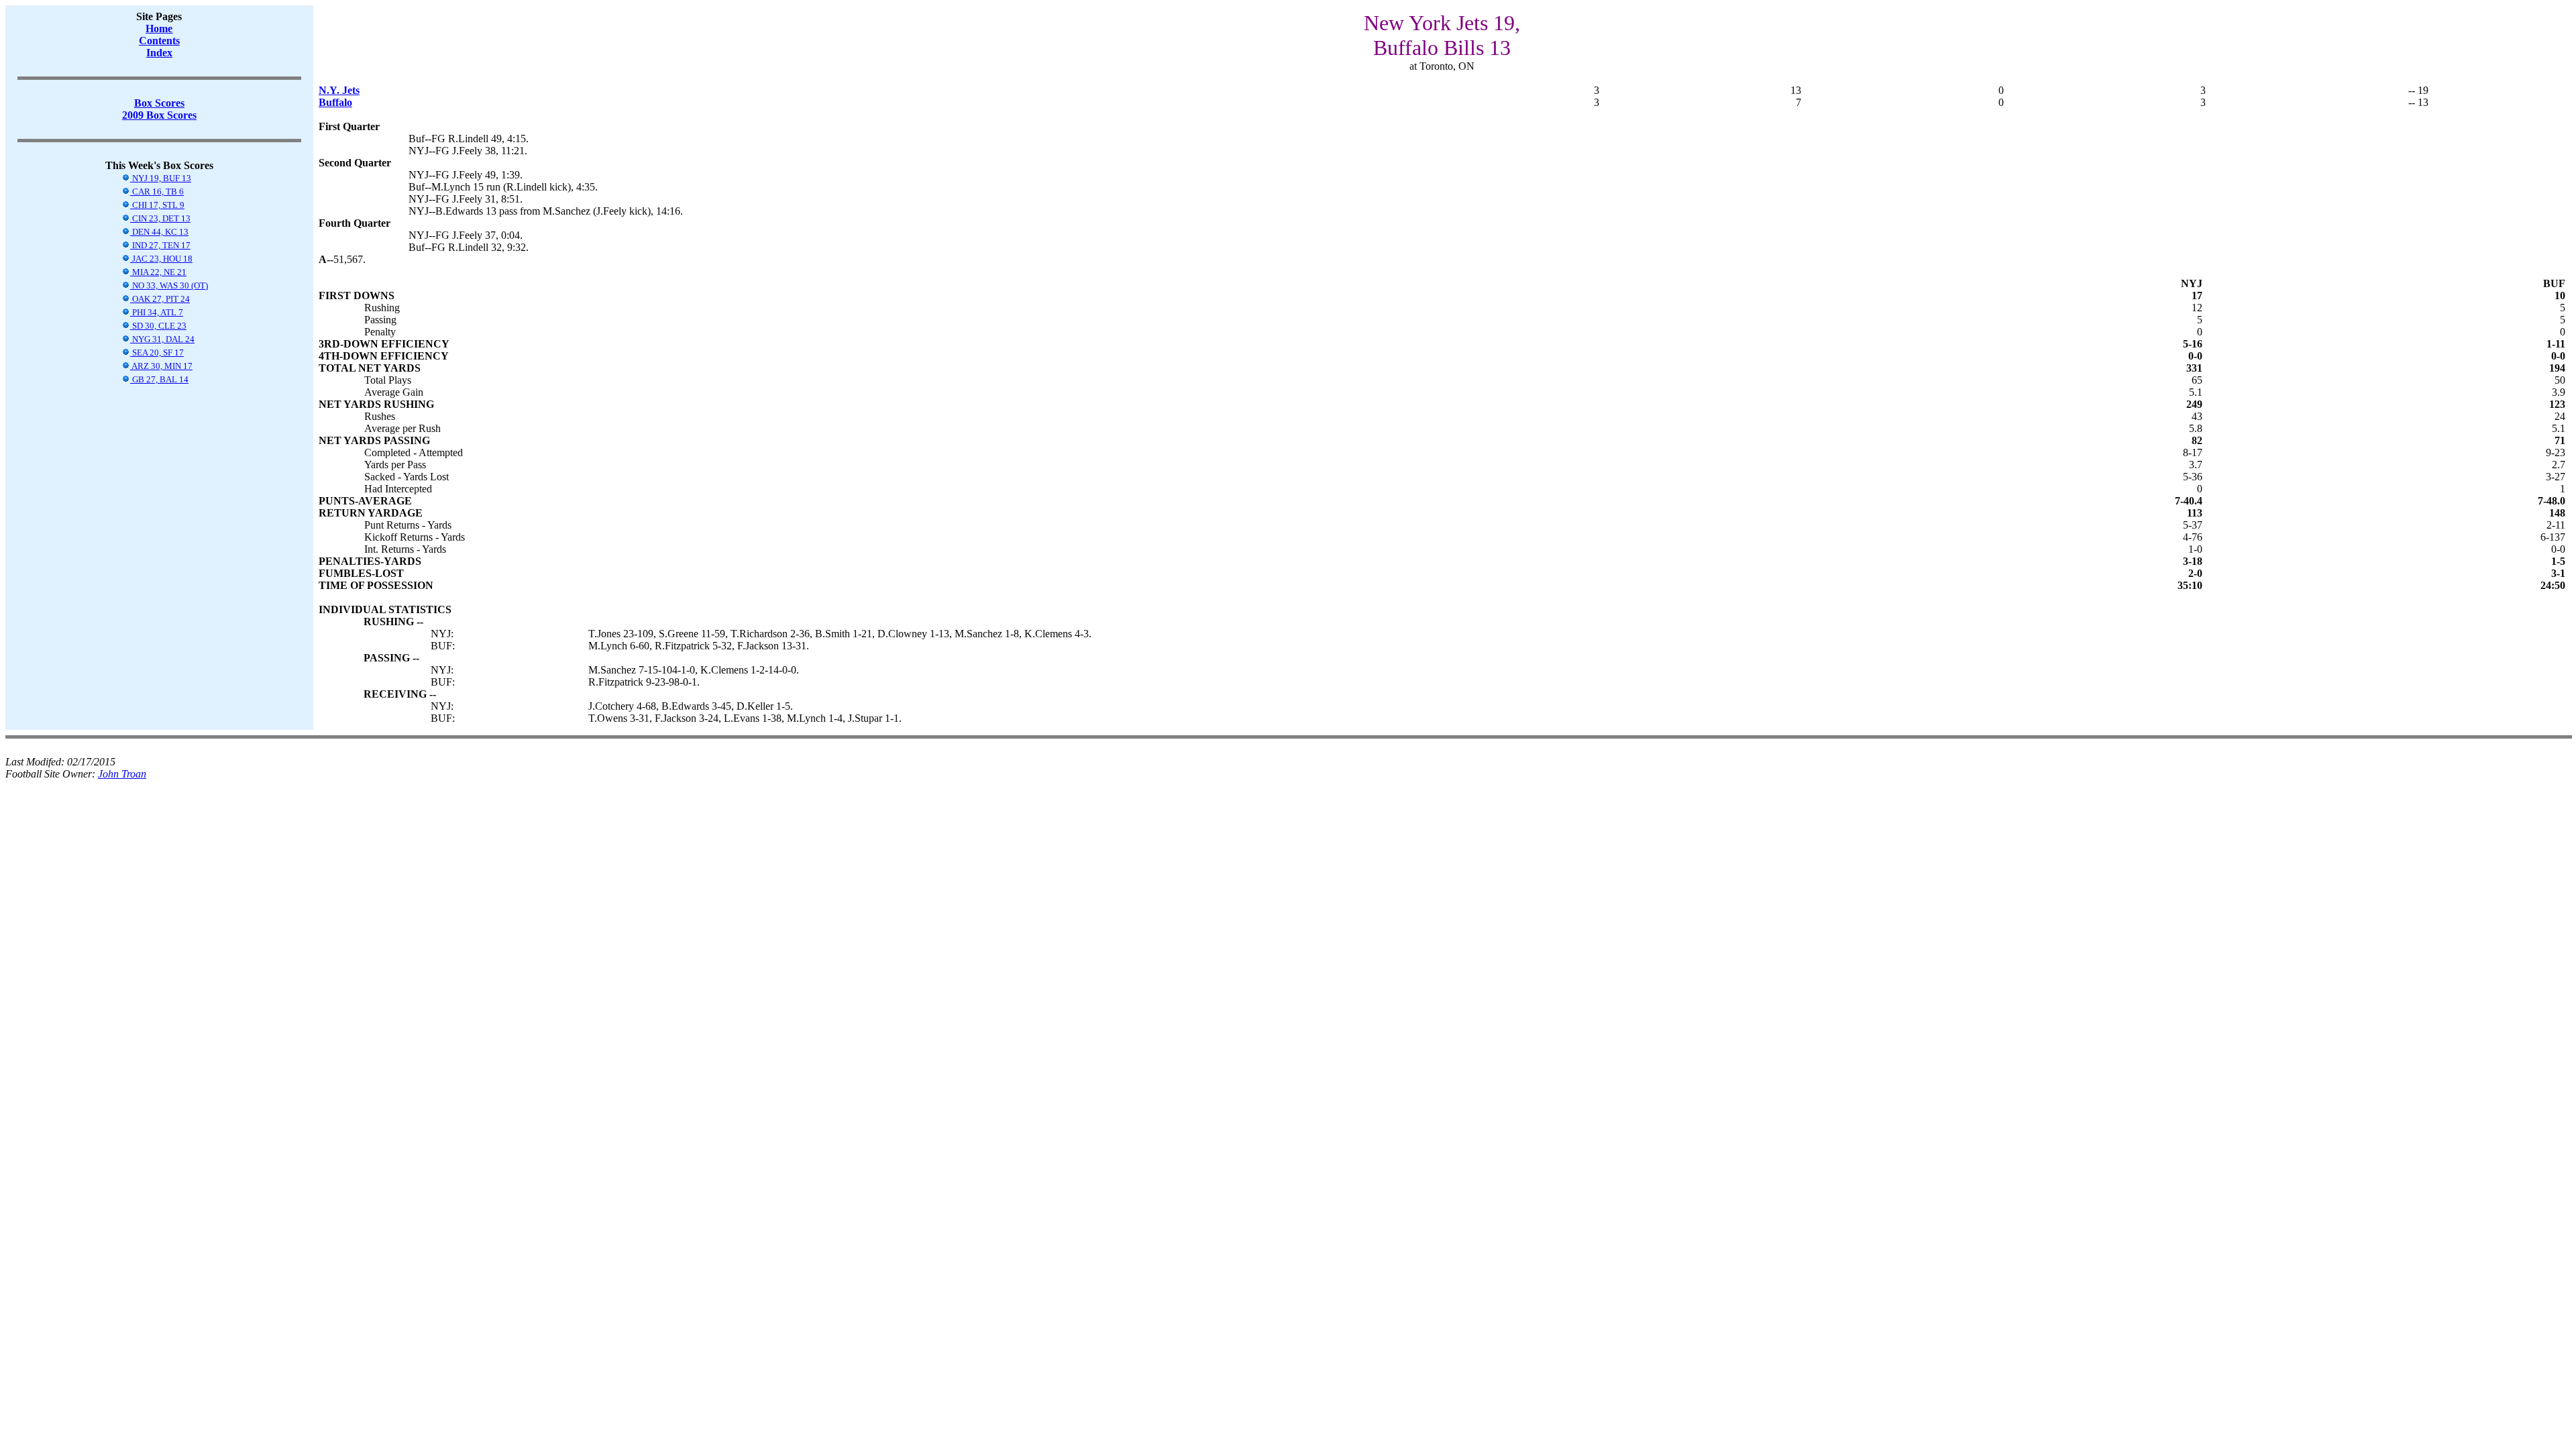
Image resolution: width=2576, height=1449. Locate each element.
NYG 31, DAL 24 (162, 339)
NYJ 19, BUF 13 (161, 178)
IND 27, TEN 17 (160, 245)
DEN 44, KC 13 (159, 232)
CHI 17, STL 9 (157, 205)
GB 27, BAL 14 (159, 379)
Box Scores (159, 103)
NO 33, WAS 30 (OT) (169, 285)
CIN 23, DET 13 (160, 218)
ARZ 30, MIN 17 (161, 366)
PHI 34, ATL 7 (157, 312)
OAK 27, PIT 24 (160, 299)
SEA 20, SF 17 (157, 353)
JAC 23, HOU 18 (161, 259)
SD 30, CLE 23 (158, 326)
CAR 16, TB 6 (157, 192)
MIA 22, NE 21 (158, 272)
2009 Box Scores (159, 115)
